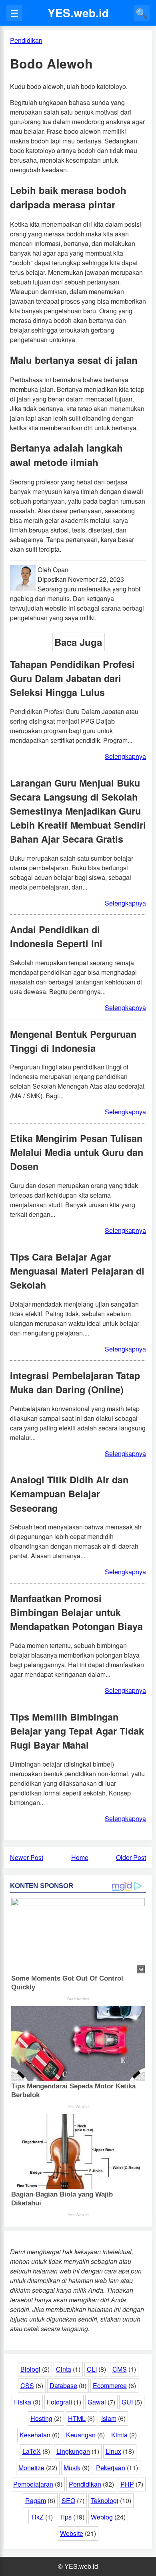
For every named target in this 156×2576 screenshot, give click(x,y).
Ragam (36, 2500)
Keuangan (81, 2435)
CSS (27, 2385)
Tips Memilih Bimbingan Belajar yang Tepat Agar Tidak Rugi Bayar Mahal (77, 1731)
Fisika (23, 2402)
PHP (127, 2484)
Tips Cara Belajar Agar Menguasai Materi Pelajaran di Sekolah (77, 1271)
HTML (77, 2418)
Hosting (41, 2418)
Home (80, 1857)
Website (72, 2533)
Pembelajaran (33, 2484)
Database (63, 2385)
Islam (109, 2418)
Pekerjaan (111, 2468)
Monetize (31, 2468)
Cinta (64, 2369)
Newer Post (27, 1857)
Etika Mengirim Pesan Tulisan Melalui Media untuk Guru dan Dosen (77, 1152)
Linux (113, 2451)
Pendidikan (85, 2484)
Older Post (131, 1857)
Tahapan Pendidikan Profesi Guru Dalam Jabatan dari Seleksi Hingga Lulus (72, 678)
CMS (120, 2369)
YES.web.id (78, 13)
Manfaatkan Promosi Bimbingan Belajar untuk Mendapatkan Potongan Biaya (76, 1612)
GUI (127, 2402)
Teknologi (105, 2500)
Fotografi (59, 2402)
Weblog (102, 2517)
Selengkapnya (125, 756)
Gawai (97, 2402)
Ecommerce (110, 2385)
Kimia (119, 2435)
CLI (92, 2369)
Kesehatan (35, 2435)
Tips (65, 2517)
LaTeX (32, 2451)
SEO (68, 2500)
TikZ (37, 2517)
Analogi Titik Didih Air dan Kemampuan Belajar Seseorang (69, 1494)
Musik (72, 2468)
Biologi (30, 2369)
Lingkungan (73, 2451)
